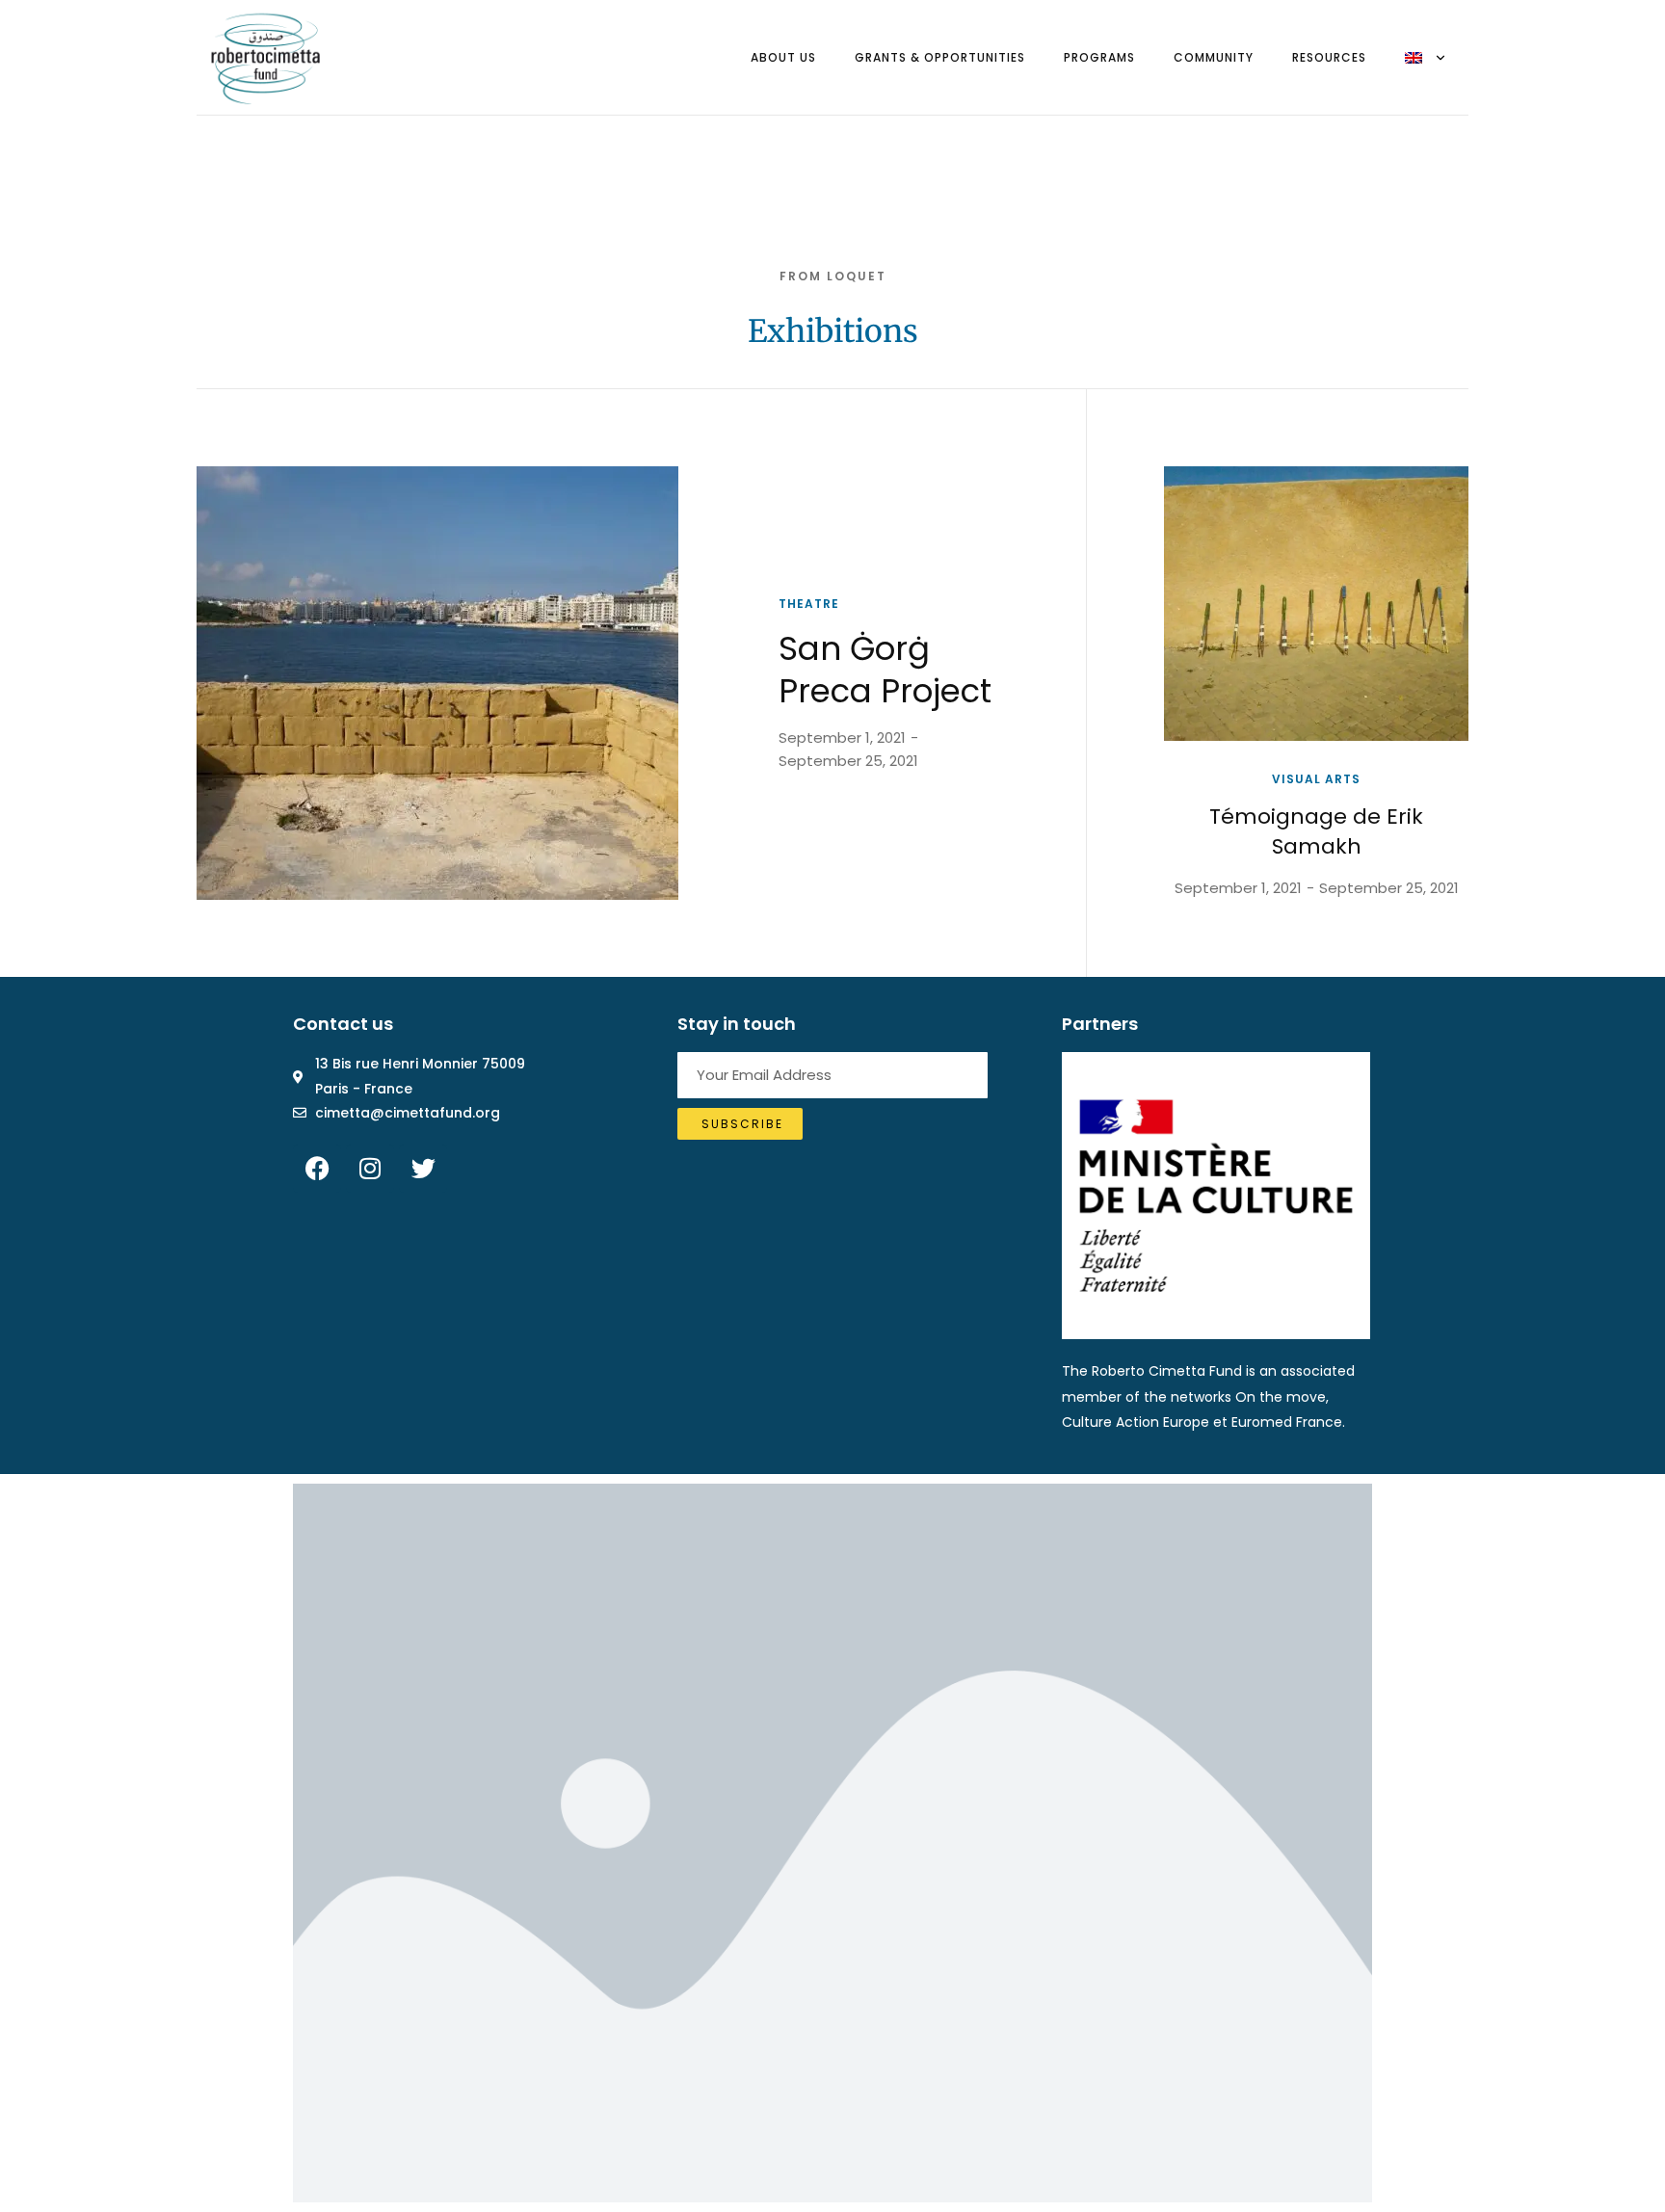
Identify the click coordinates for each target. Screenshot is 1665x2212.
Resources (1329, 57)
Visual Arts (1316, 779)
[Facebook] (317, 1169)
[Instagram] (370, 1169)
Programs (1099, 57)
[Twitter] (423, 1169)
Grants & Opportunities (940, 57)
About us (783, 57)
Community (1214, 57)
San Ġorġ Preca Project (885, 670)
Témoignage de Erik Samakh (1316, 831)
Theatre (809, 604)
